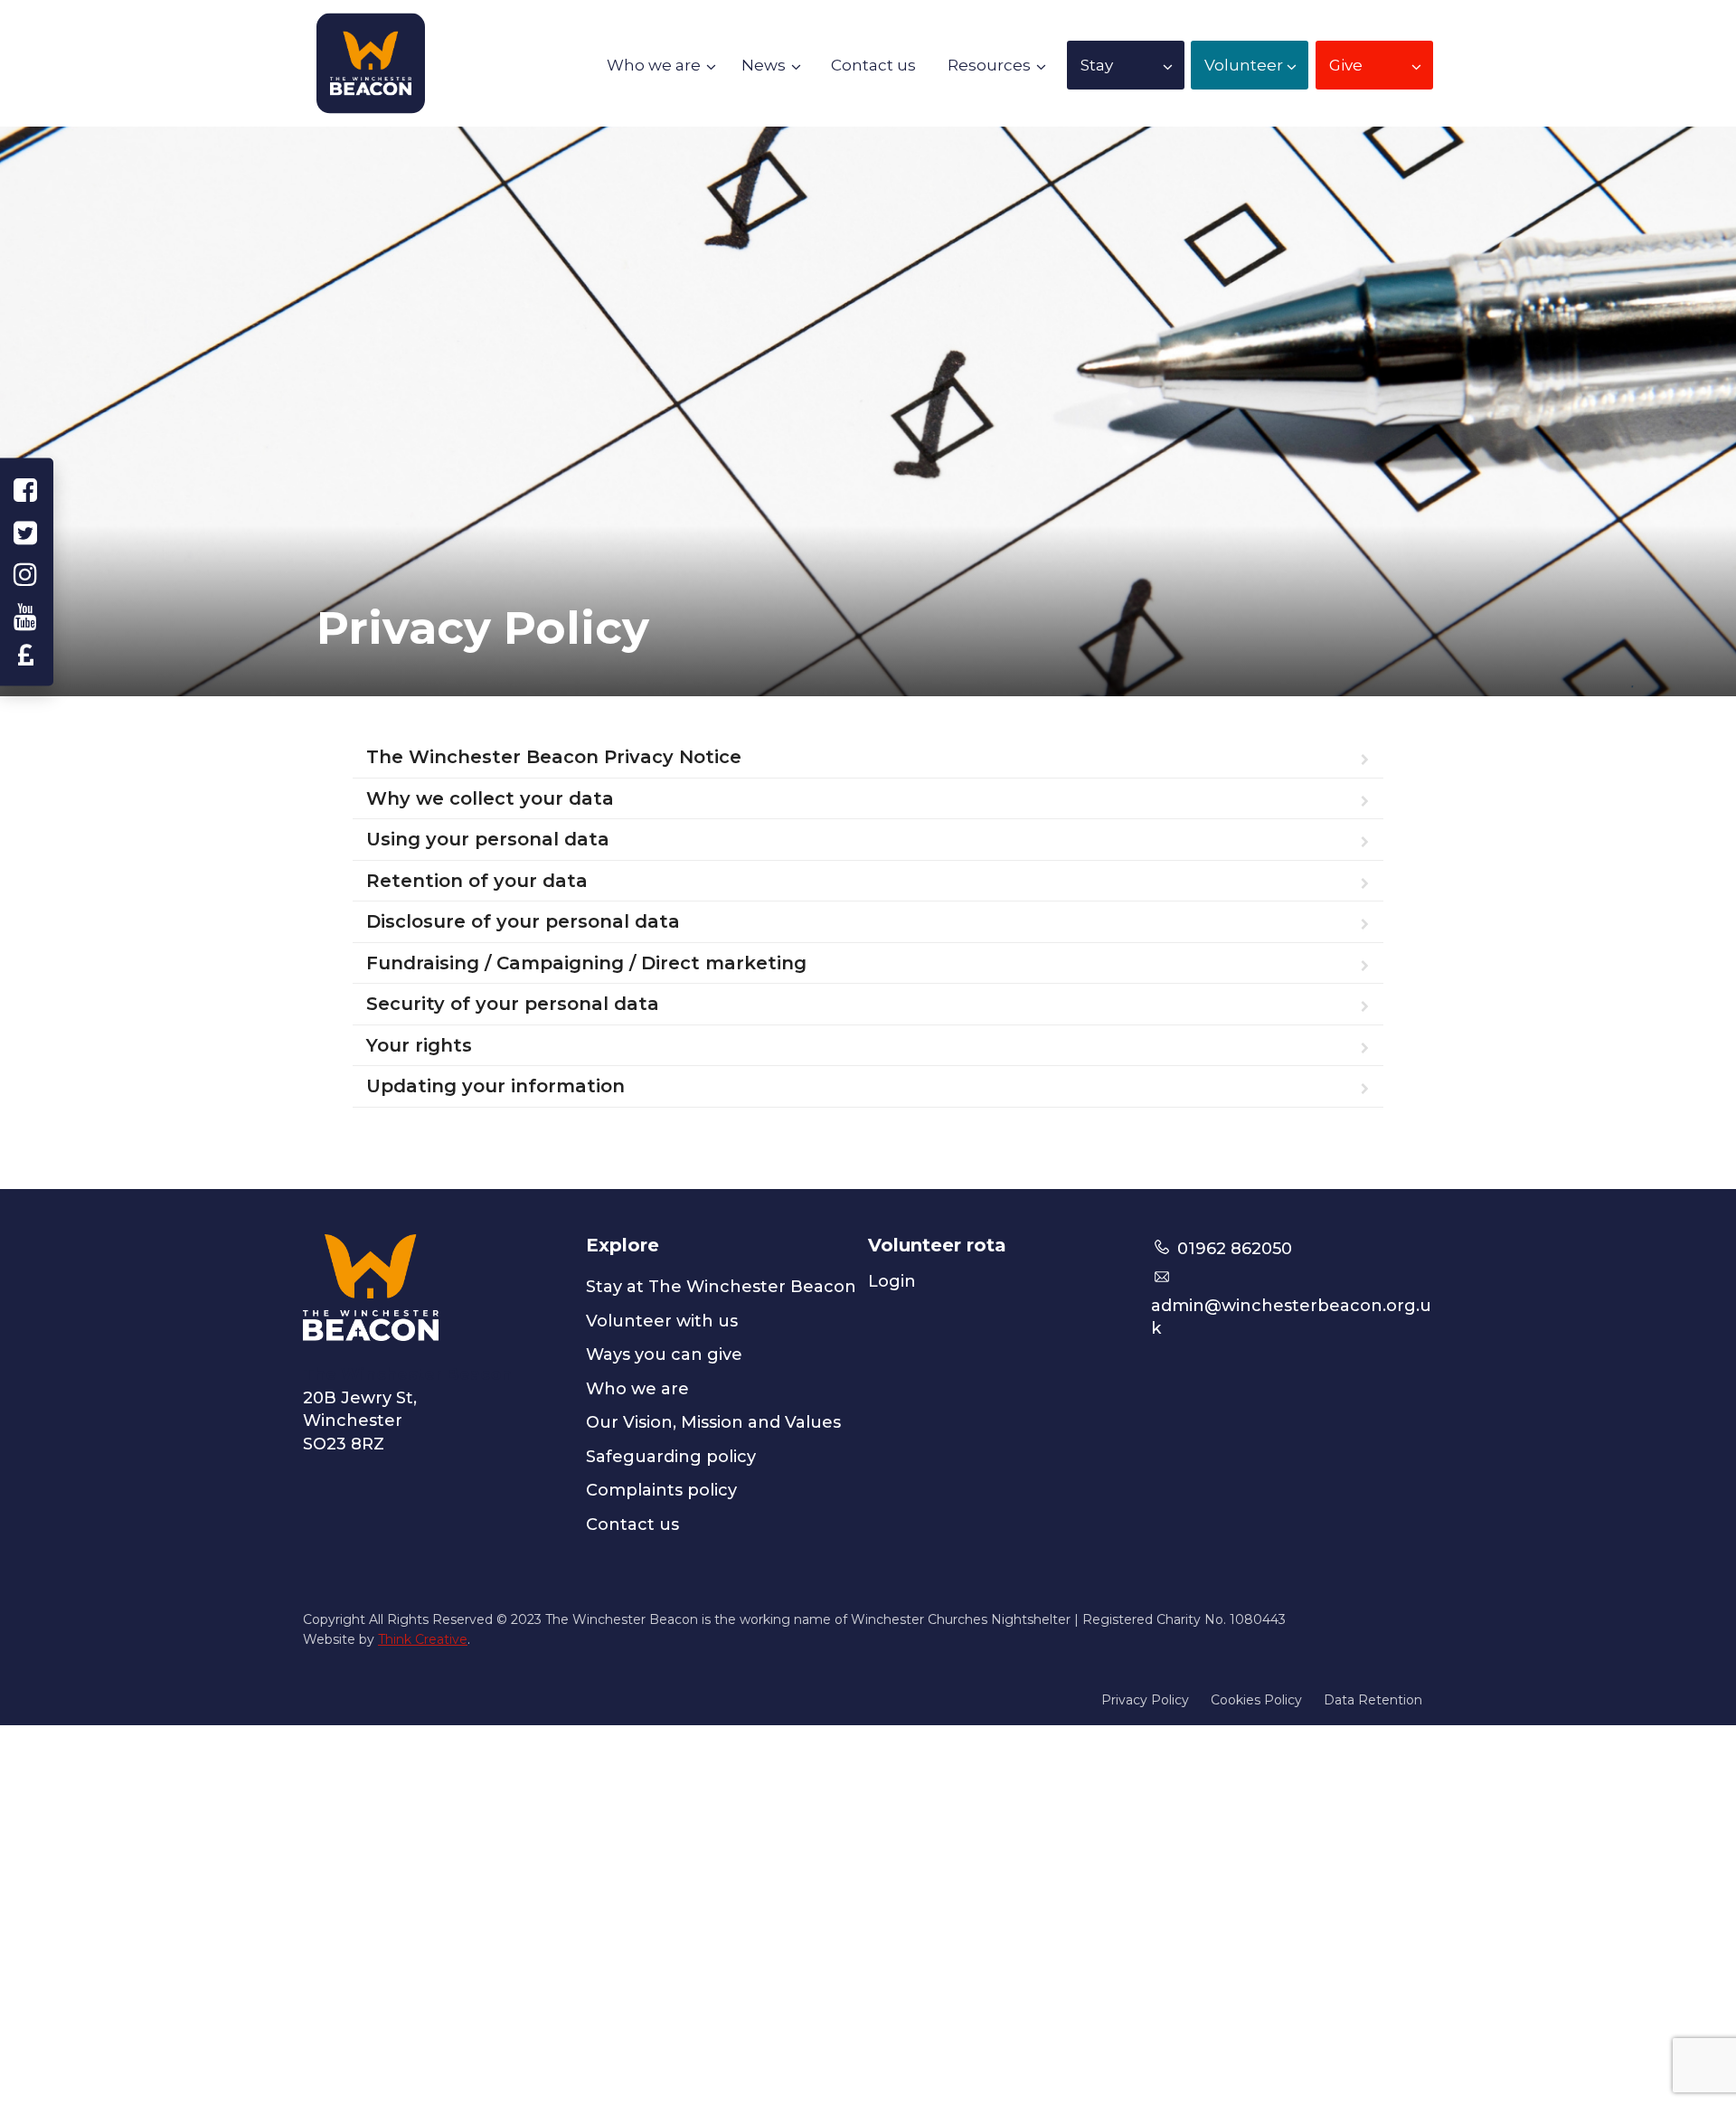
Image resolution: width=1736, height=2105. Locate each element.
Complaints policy (661, 1490)
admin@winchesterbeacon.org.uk (1291, 1317)
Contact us (632, 1524)
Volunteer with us (662, 1321)
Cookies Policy (1256, 1700)
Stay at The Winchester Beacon (721, 1287)
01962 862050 (1232, 1249)
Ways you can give (664, 1355)
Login (892, 1281)
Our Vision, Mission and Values (713, 1422)
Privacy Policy (1145, 1700)
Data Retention (1373, 1700)
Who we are (637, 1389)
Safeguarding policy (671, 1457)
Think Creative (423, 1639)
